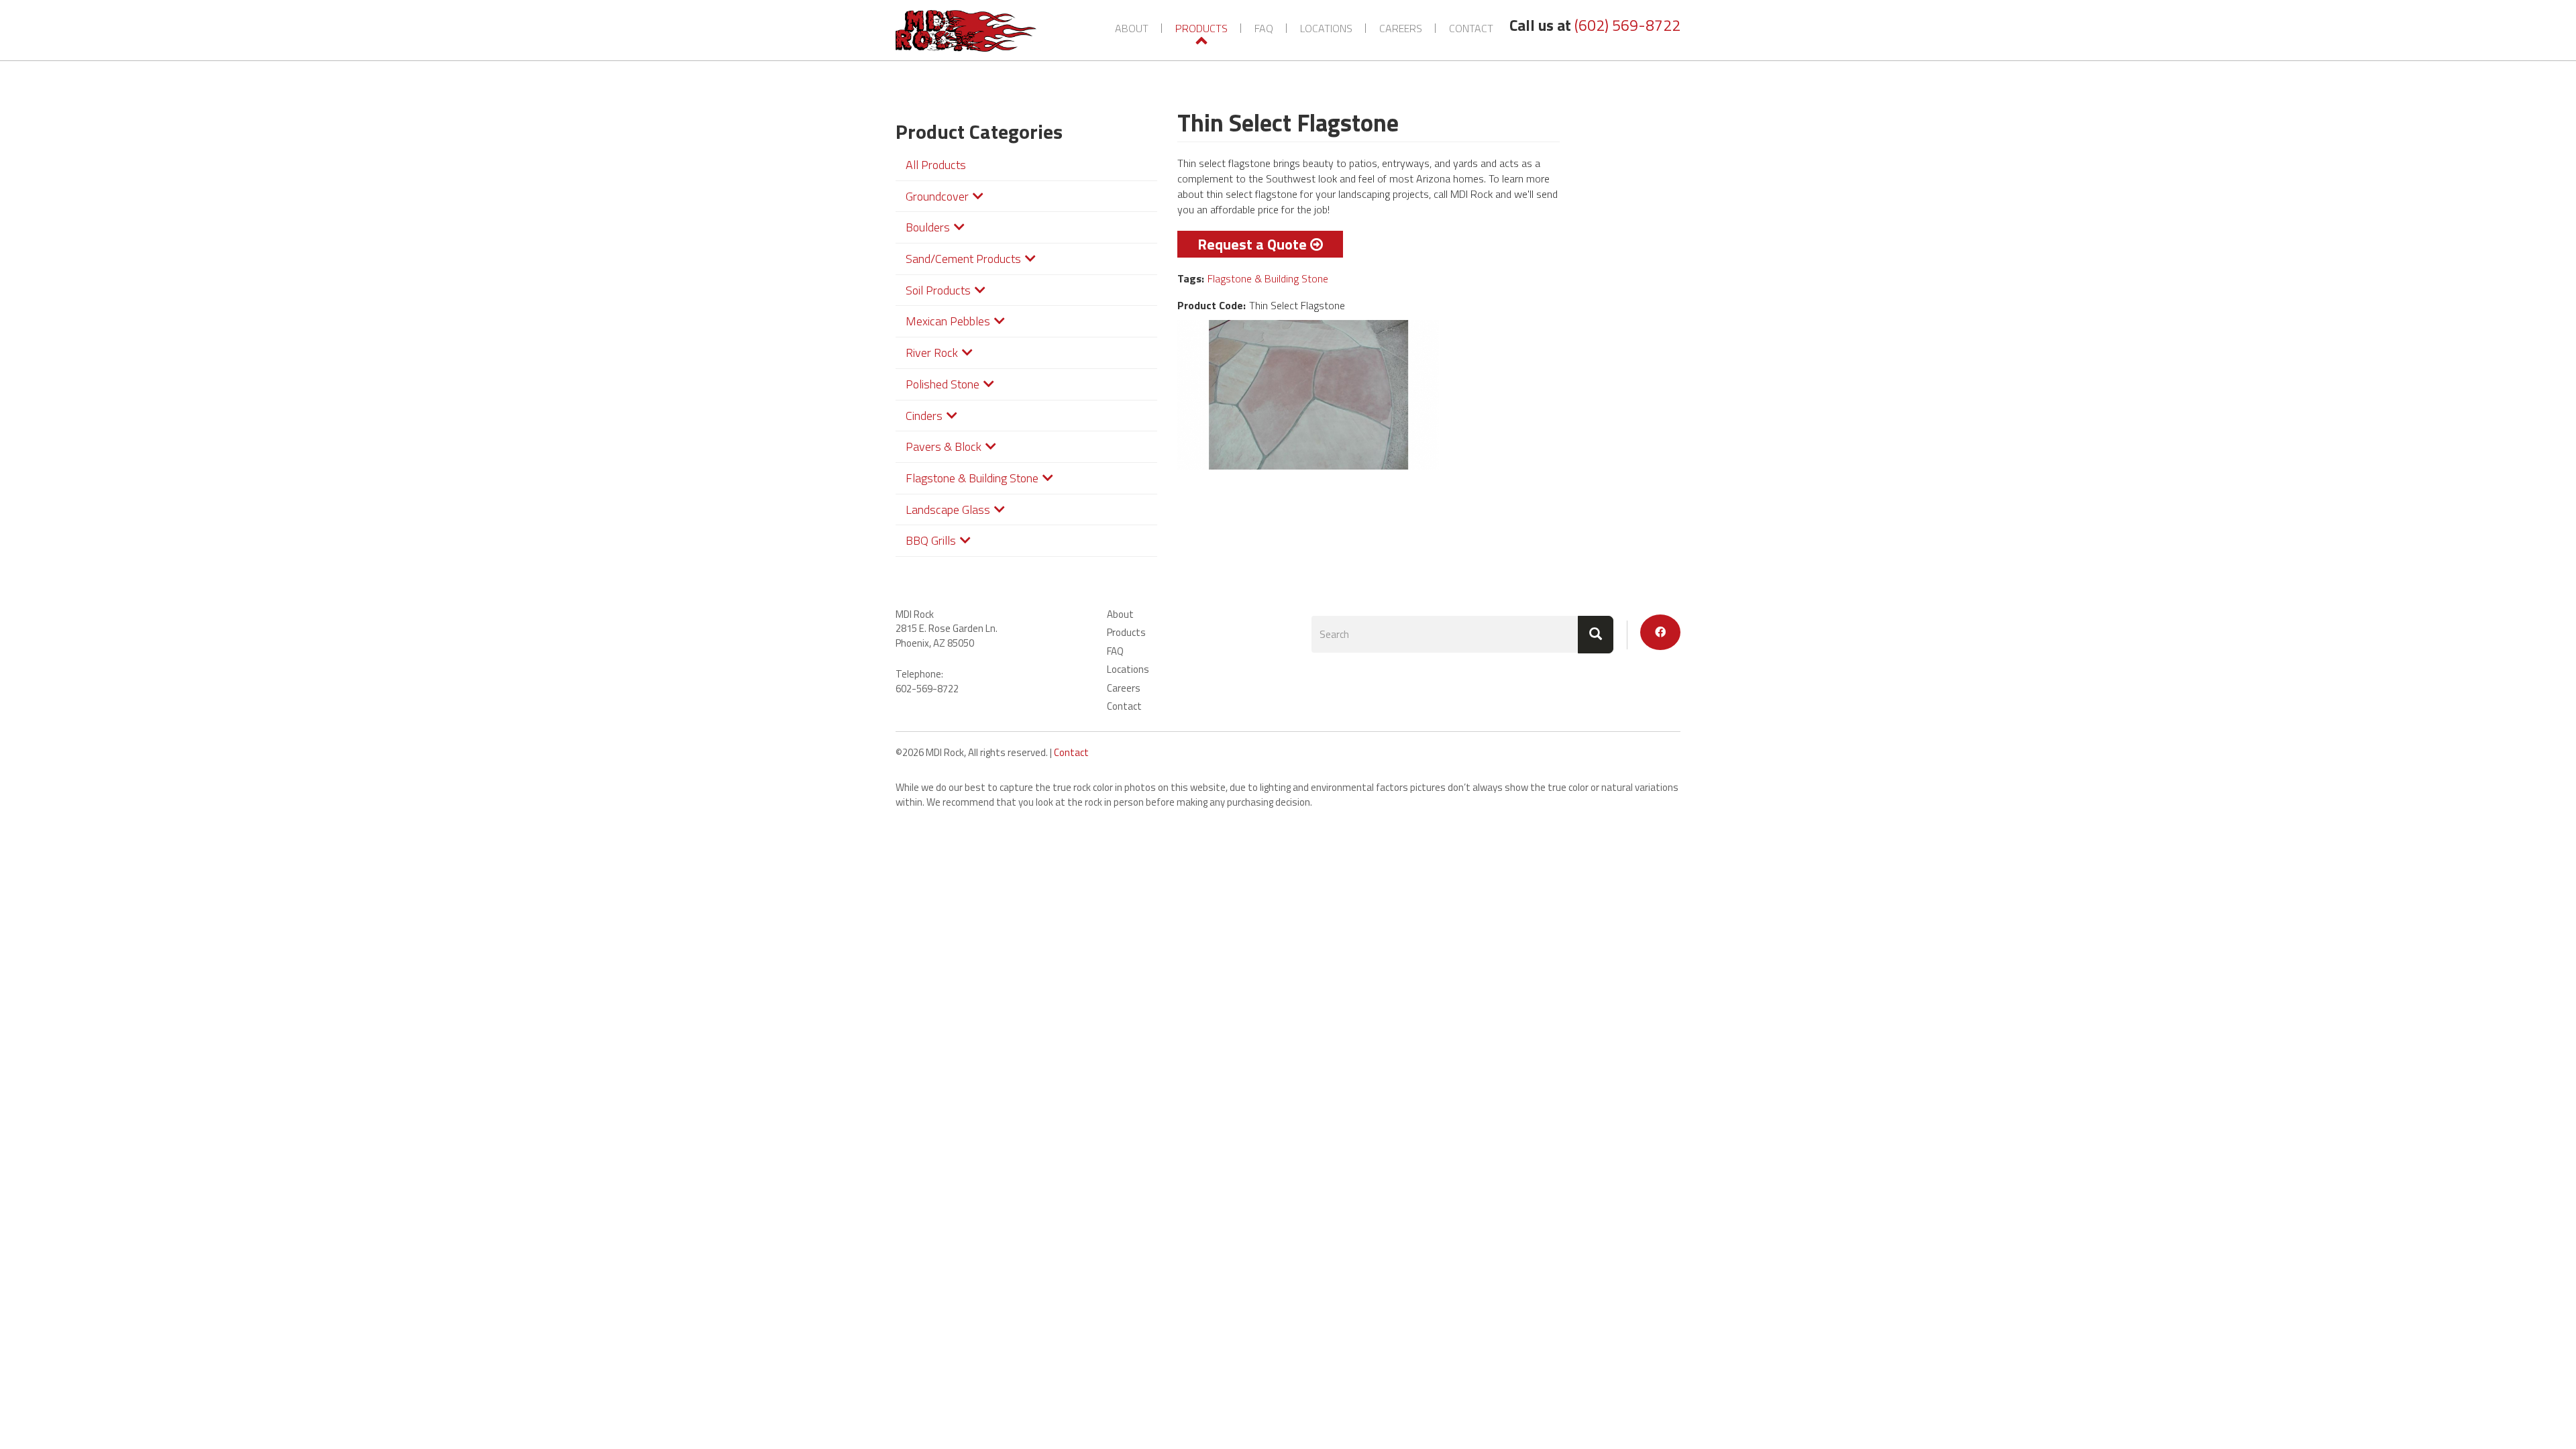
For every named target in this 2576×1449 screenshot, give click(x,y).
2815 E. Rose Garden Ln (946, 628)
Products (1201, 28)
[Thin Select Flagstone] (1308, 395)
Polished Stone (943, 384)
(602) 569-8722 (1627, 25)
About (1132, 28)
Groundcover (937, 196)
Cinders (924, 416)
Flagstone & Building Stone (972, 478)
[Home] (971, 31)
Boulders (928, 227)
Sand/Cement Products (963, 259)
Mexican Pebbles (948, 321)
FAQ (1264, 28)
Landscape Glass (948, 509)
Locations (1326, 28)
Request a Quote (1252, 244)
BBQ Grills (931, 540)
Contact (1471, 28)
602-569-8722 (927, 689)
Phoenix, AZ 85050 (935, 643)
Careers (1401, 28)
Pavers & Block (944, 446)
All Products (936, 165)
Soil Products (938, 290)
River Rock (932, 353)
